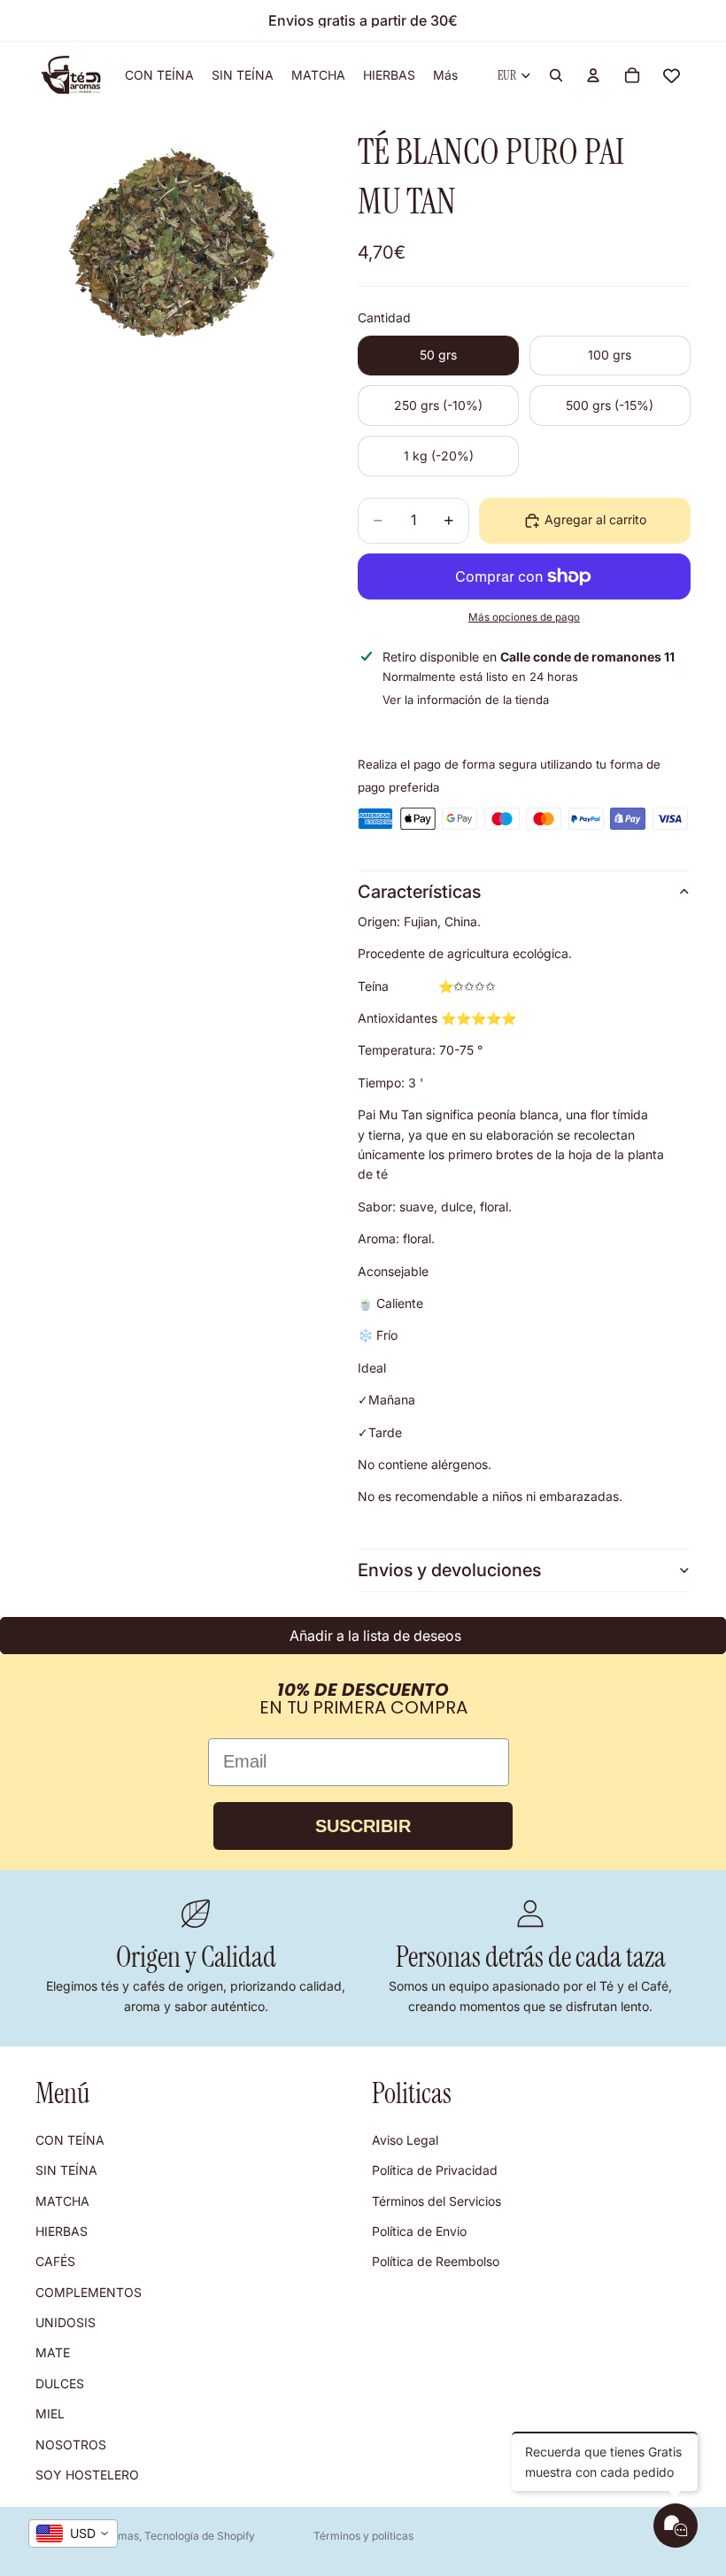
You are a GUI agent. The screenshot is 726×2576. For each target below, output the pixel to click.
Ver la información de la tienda (466, 700)
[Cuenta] (593, 75)
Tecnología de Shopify (200, 2536)
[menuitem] (445, 75)
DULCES (60, 2383)
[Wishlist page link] (672, 76)
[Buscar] (556, 75)
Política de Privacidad (435, 2170)
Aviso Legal (405, 2140)
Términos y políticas (363, 2536)
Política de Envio (419, 2231)
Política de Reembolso (436, 2261)
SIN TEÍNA (66, 2170)
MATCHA (62, 2200)
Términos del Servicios (436, 2200)
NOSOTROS (71, 2444)
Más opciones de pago (524, 617)
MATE (53, 2352)
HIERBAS (62, 2231)
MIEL (50, 2414)
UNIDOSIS (66, 2322)
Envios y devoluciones (449, 1570)
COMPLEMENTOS (89, 2292)
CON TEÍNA (70, 2140)
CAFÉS (55, 2261)
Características (419, 892)
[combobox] (73, 2533)
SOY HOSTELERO (87, 2475)
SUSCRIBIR (363, 1826)
